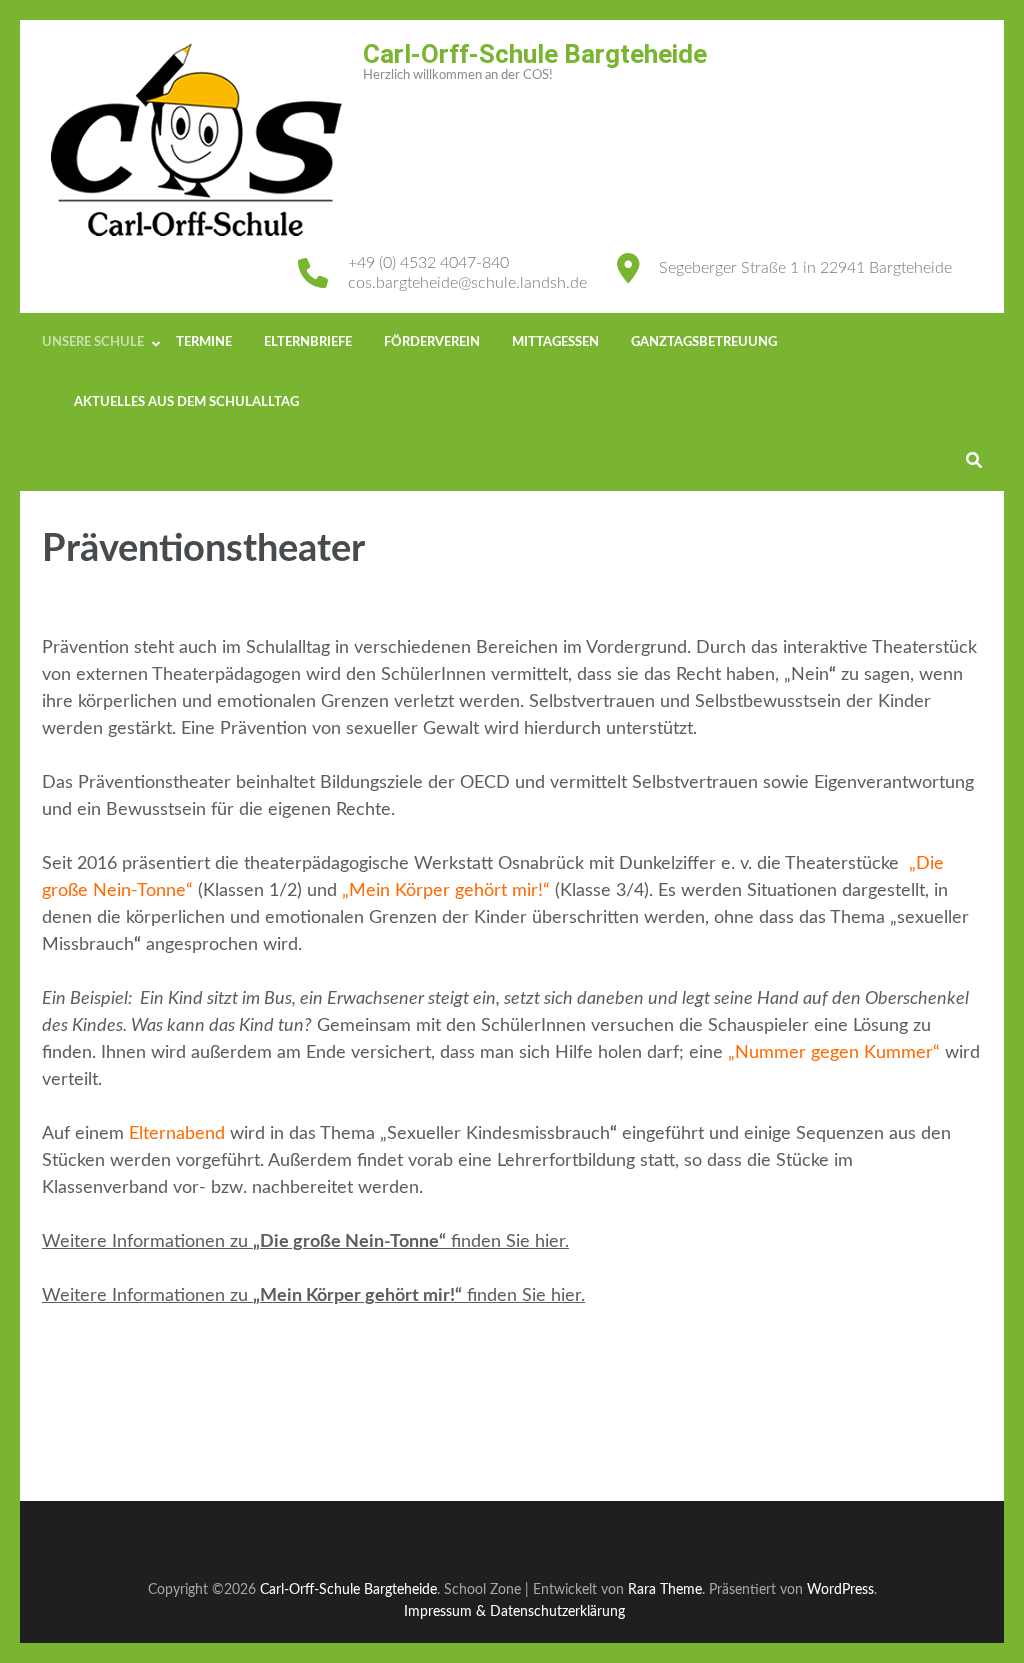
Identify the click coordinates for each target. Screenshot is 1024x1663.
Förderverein (432, 342)
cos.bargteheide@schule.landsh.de (467, 283)
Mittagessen (555, 342)
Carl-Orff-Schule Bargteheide (535, 54)
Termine (204, 342)
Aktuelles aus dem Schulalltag (186, 402)
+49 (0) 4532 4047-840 (428, 263)
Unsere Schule (93, 342)
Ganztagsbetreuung (704, 342)
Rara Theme (665, 1589)
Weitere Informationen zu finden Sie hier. (305, 1242)
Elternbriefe (308, 342)
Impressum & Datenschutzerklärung (514, 1611)
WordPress (840, 1589)
